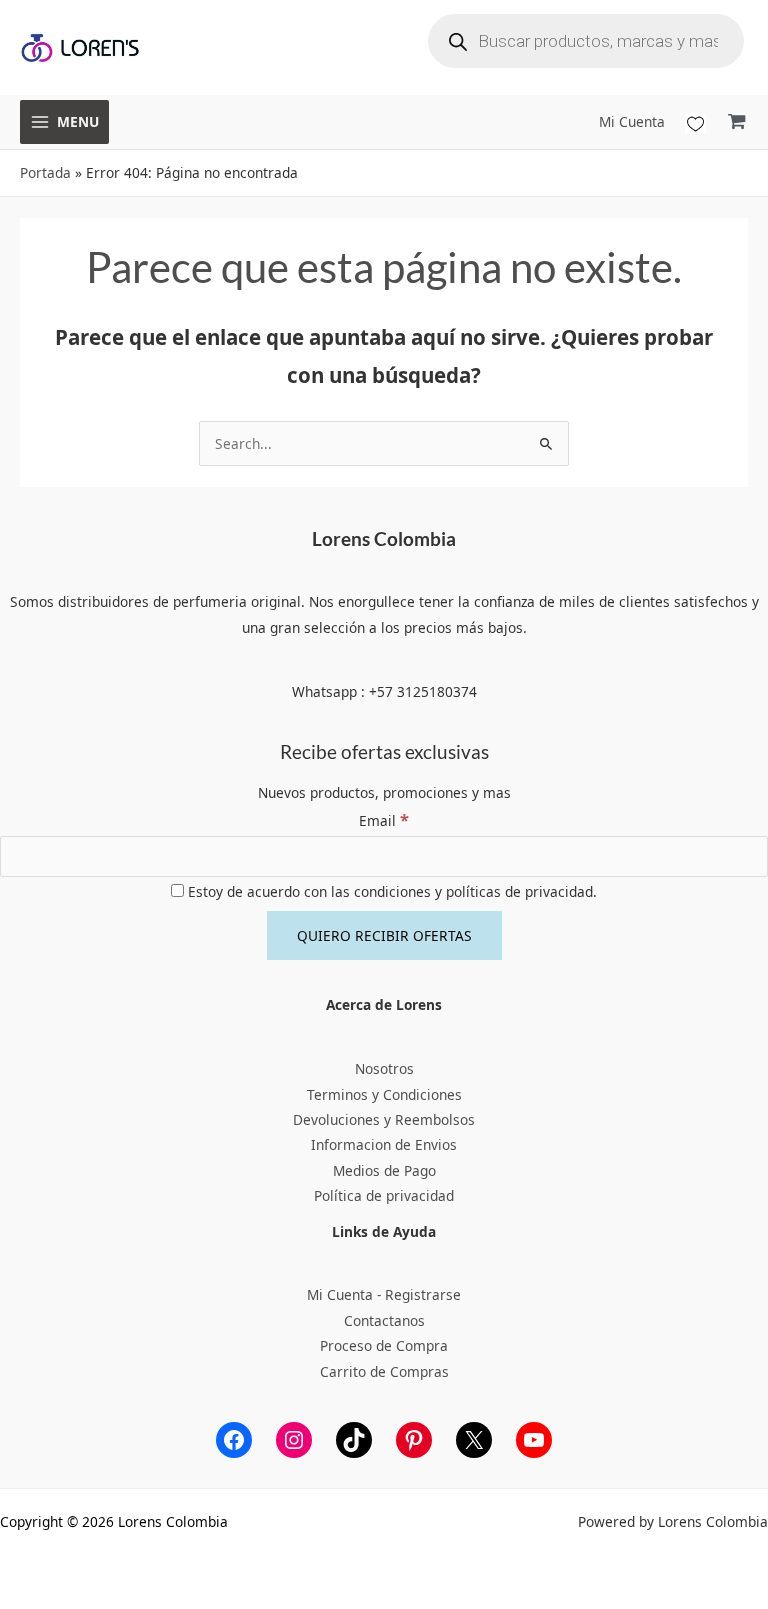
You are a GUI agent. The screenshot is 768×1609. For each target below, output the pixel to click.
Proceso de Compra (384, 1345)
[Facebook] (234, 1440)
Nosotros (384, 1068)
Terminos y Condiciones (384, 1094)
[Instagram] (294, 1440)
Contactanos (384, 1320)
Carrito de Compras (384, 1371)
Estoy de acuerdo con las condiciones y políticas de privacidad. (390, 891)
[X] (474, 1440)
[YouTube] (534, 1440)
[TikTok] (354, 1440)
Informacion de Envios (384, 1144)
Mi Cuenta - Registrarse (384, 1294)
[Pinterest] (414, 1440)
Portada (45, 172)
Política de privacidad (384, 1195)
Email (384, 820)
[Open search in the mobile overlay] (586, 41)
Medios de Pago (384, 1170)
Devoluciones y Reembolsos (384, 1119)
